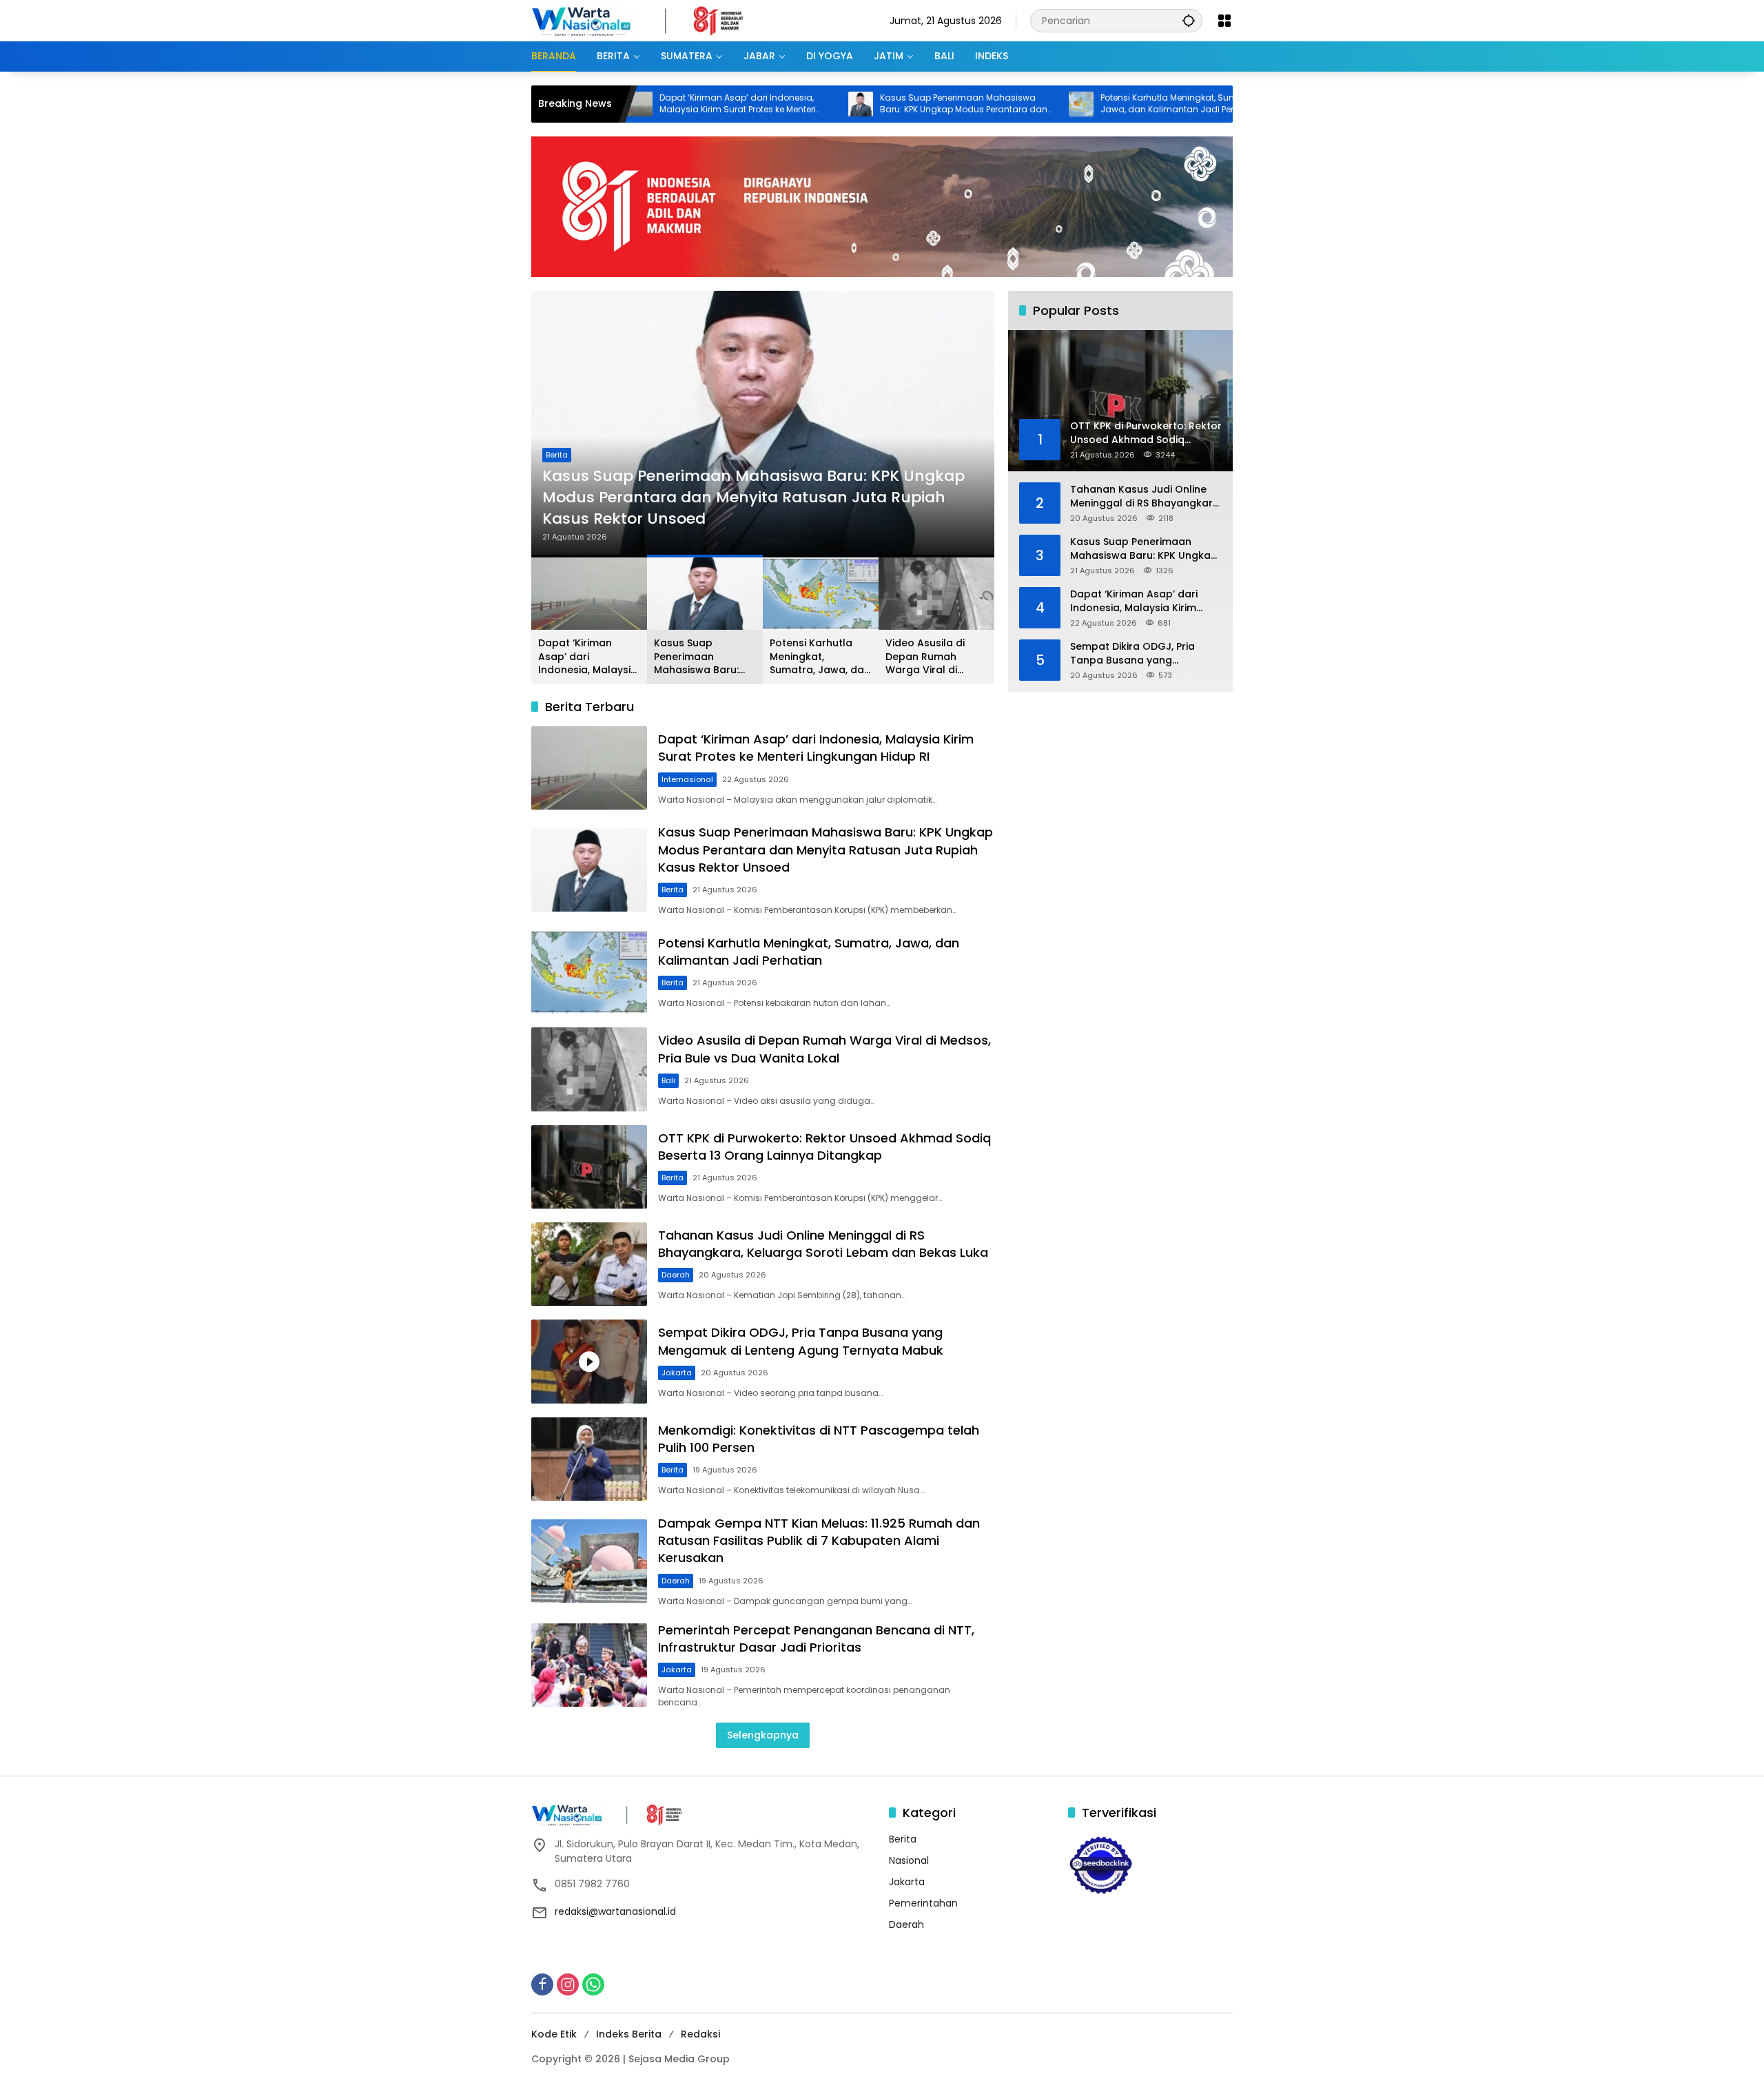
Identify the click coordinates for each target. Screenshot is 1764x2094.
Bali (668, 1080)
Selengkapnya (763, 1735)
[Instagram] (568, 1984)
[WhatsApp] (593, 1984)
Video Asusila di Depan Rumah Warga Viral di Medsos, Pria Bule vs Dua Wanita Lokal (936, 657)
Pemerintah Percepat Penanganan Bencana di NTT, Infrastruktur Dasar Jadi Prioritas (816, 1639)
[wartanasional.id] (652, 20)
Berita (557, 476)
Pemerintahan (923, 1903)
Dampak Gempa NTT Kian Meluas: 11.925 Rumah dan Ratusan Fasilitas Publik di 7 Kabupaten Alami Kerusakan (819, 1540)
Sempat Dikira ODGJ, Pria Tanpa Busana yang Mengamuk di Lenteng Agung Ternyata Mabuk (801, 1341)
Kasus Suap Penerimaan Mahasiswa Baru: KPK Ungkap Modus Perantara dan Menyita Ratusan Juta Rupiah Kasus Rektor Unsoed (862, 104)
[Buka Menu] (1224, 21)
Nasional (909, 1860)
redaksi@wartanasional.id (615, 1911)
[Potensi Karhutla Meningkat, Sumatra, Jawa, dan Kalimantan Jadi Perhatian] (980, 104)
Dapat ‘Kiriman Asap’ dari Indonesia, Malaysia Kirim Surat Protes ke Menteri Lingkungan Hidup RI (636, 104)
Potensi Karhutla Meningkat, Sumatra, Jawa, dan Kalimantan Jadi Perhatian (1080, 104)
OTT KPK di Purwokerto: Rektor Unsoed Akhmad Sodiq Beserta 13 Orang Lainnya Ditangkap (824, 1147)
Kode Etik (554, 2034)
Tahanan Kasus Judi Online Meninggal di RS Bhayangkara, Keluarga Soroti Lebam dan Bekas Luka (823, 1244)
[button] (1189, 20)
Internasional (687, 779)
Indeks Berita (629, 2034)
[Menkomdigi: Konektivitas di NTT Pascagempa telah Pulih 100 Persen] (589, 1459)
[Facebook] (542, 1984)
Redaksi (700, 2034)
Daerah (676, 1275)
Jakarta (677, 1373)
